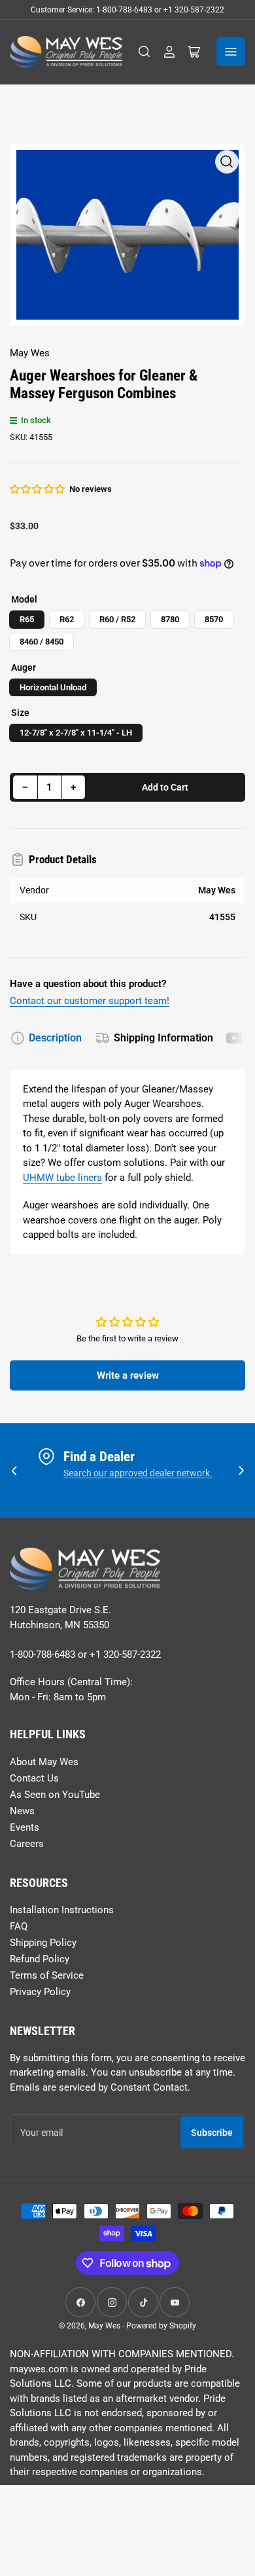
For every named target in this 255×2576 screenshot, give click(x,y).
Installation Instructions (62, 1910)
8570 (214, 619)
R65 (27, 619)
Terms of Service (47, 1975)
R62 (67, 619)
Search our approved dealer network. (138, 1473)
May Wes (30, 353)
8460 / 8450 (42, 642)
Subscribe (212, 2133)
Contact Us (34, 1778)
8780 (170, 619)
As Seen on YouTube (55, 1795)
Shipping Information (163, 1038)
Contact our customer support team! (90, 1001)
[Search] (144, 52)
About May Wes (44, 1762)
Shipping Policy (43, 1943)
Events (25, 1827)
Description (55, 1038)
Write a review (128, 1375)
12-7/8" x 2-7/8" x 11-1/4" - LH (76, 733)
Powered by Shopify (161, 2326)
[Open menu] (231, 52)
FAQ (19, 1926)
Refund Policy (40, 1959)
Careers (27, 1844)
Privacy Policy (40, 1992)
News (22, 1811)
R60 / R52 (117, 619)
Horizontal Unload (53, 687)
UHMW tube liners (62, 1178)
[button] (38, 489)
